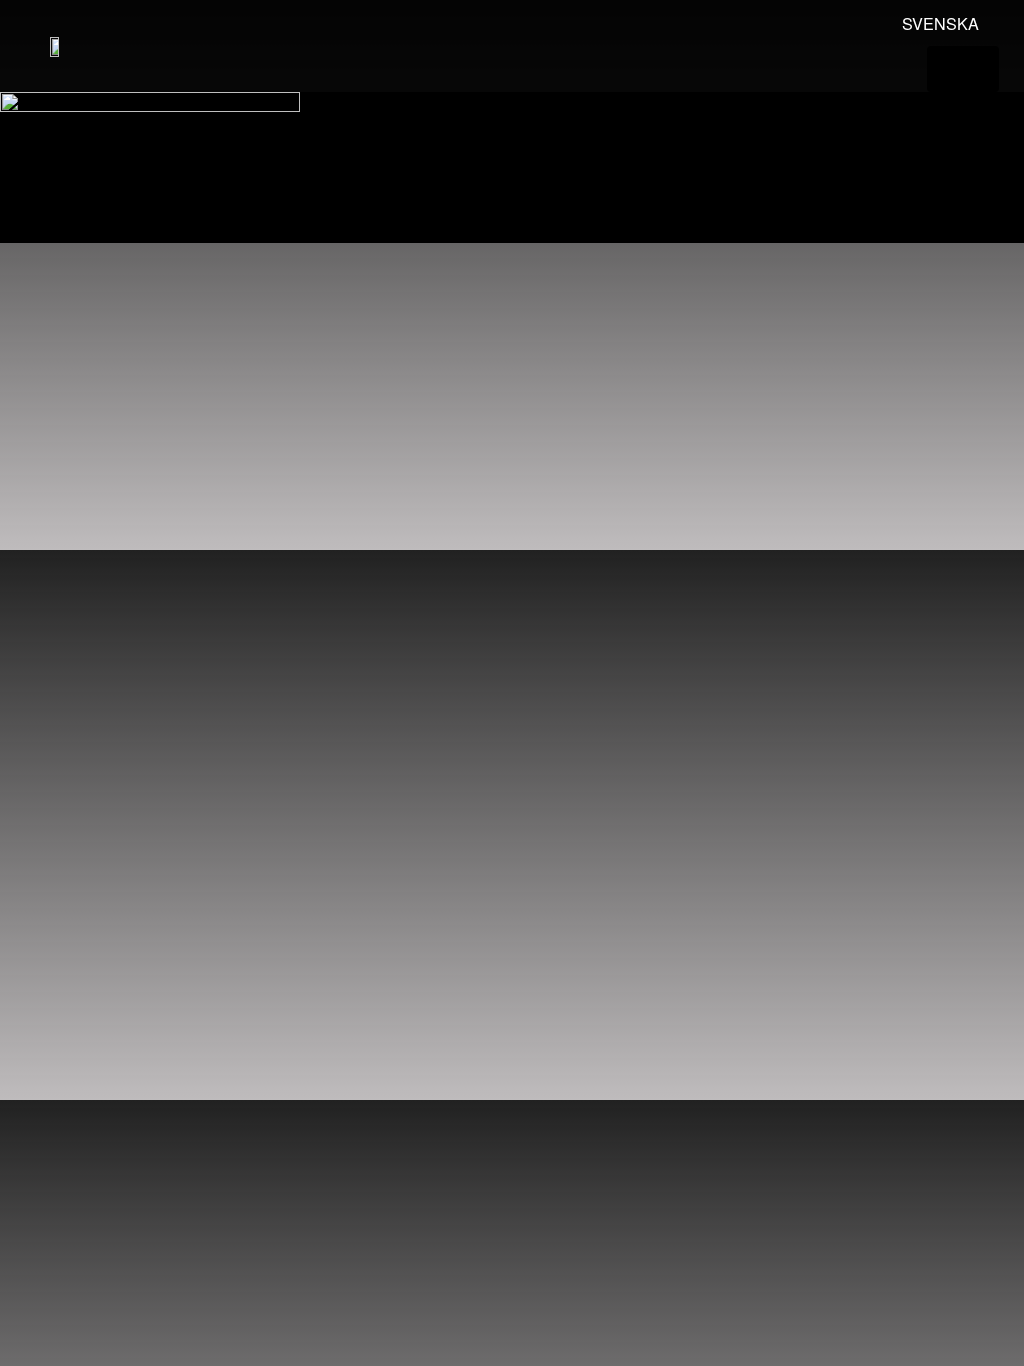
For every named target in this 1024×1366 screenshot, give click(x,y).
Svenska (940, 23)
